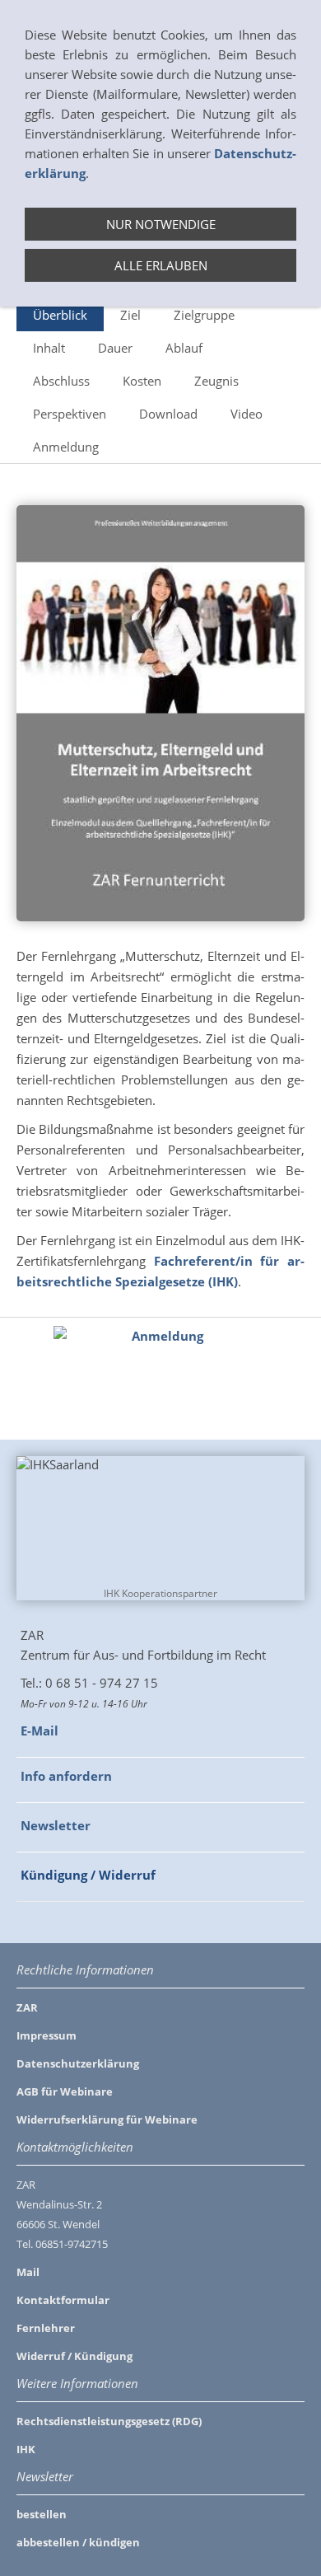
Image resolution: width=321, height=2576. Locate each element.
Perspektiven (70, 414)
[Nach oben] (295, 1385)
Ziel (130, 315)
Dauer (115, 348)
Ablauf (184, 348)
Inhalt (49, 348)
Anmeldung (66, 447)
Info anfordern (66, 1776)
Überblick (60, 315)
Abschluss (61, 381)
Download (168, 414)
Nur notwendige (161, 224)
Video (247, 414)
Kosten (142, 381)
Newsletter (56, 1825)
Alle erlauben (161, 265)
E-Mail (40, 1731)
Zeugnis (216, 381)
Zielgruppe (204, 315)
